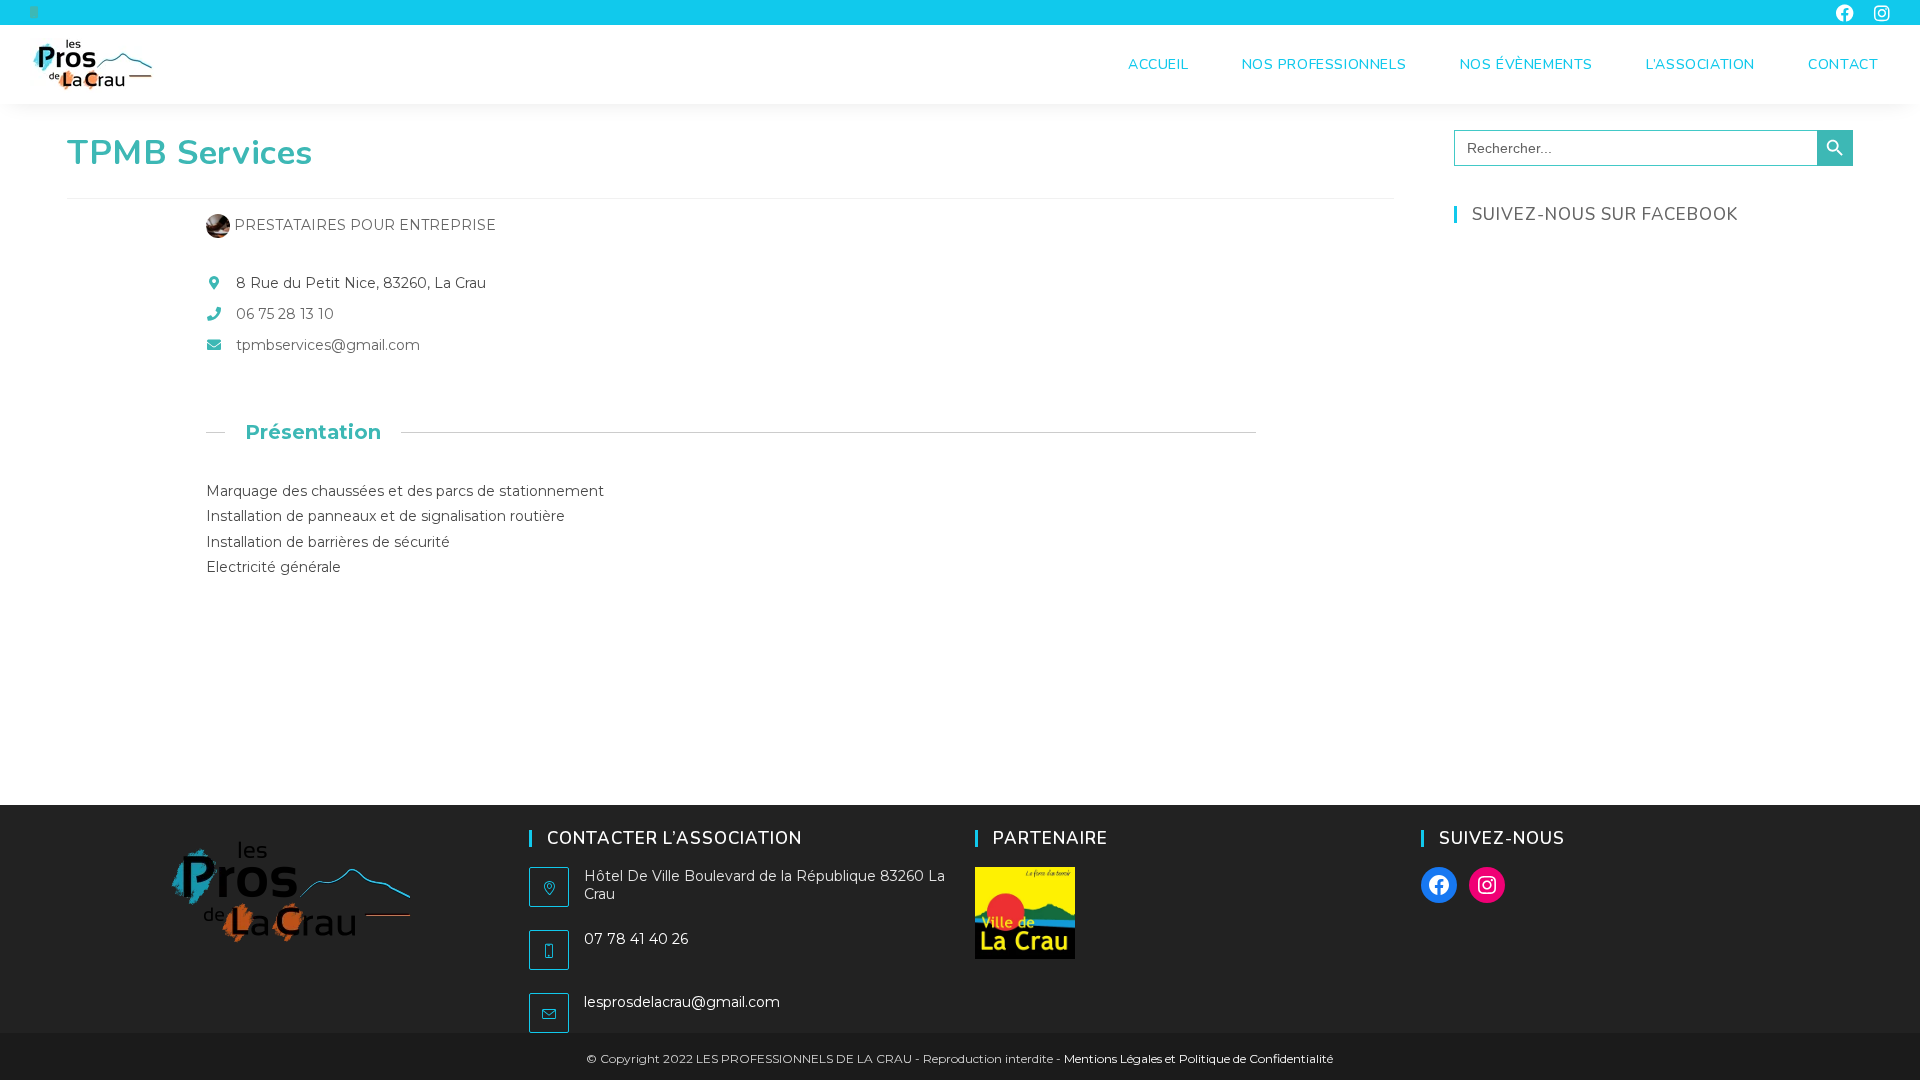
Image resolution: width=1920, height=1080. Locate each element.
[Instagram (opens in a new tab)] (1877, 13)
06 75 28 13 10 (285, 314)
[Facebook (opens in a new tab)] (1845, 13)
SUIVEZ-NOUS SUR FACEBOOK (1605, 214)
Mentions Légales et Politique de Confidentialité (1198, 1058)
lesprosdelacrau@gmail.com (682, 1002)
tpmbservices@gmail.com (328, 345)
